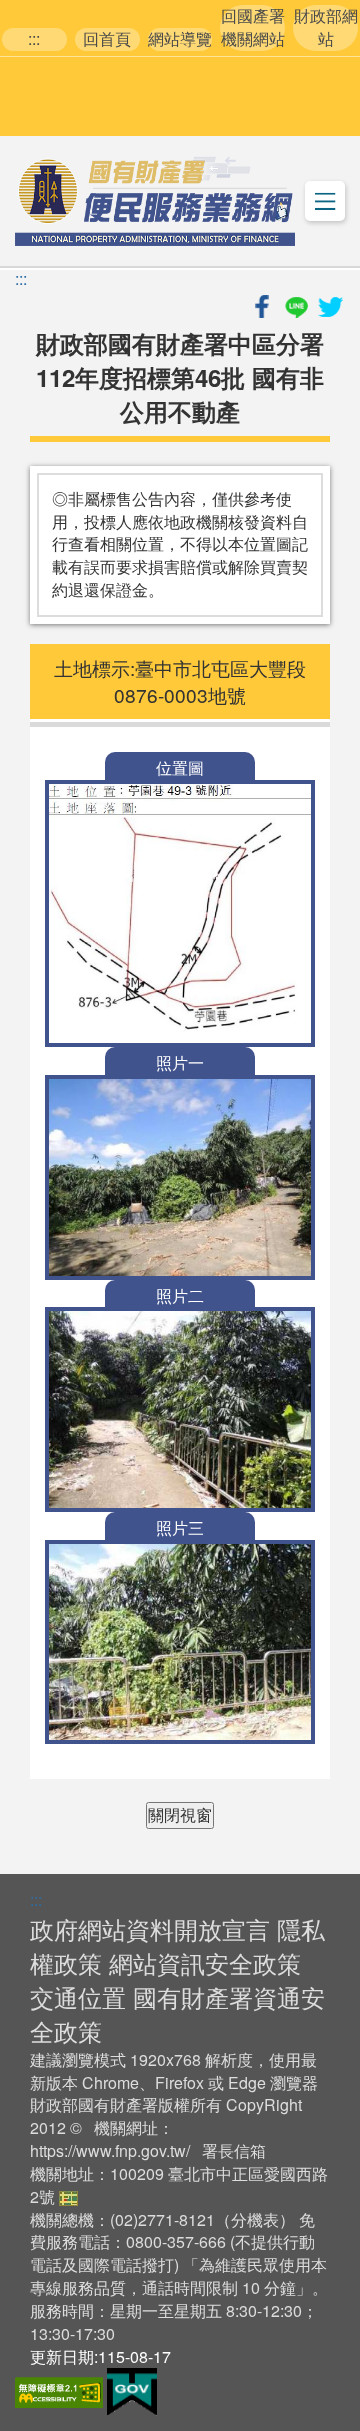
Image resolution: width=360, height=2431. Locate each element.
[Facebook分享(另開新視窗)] (264, 303)
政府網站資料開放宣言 (150, 1928)
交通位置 (78, 1996)
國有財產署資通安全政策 (177, 2013)
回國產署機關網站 (253, 27)
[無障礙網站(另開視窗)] (61, 2390)
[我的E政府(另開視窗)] (132, 2390)
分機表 (255, 2219)
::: (34, 39)
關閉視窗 (180, 1814)
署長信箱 (234, 2150)
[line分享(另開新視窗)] (298, 303)
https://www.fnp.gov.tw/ (110, 2150)
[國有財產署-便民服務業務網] (155, 201)
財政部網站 (326, 27)
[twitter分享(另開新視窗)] (330, 303)
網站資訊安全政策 (205, 1962)
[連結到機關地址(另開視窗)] (68, 2196)
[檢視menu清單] (325, 201)
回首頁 (107, 39)
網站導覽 (180, 39)
